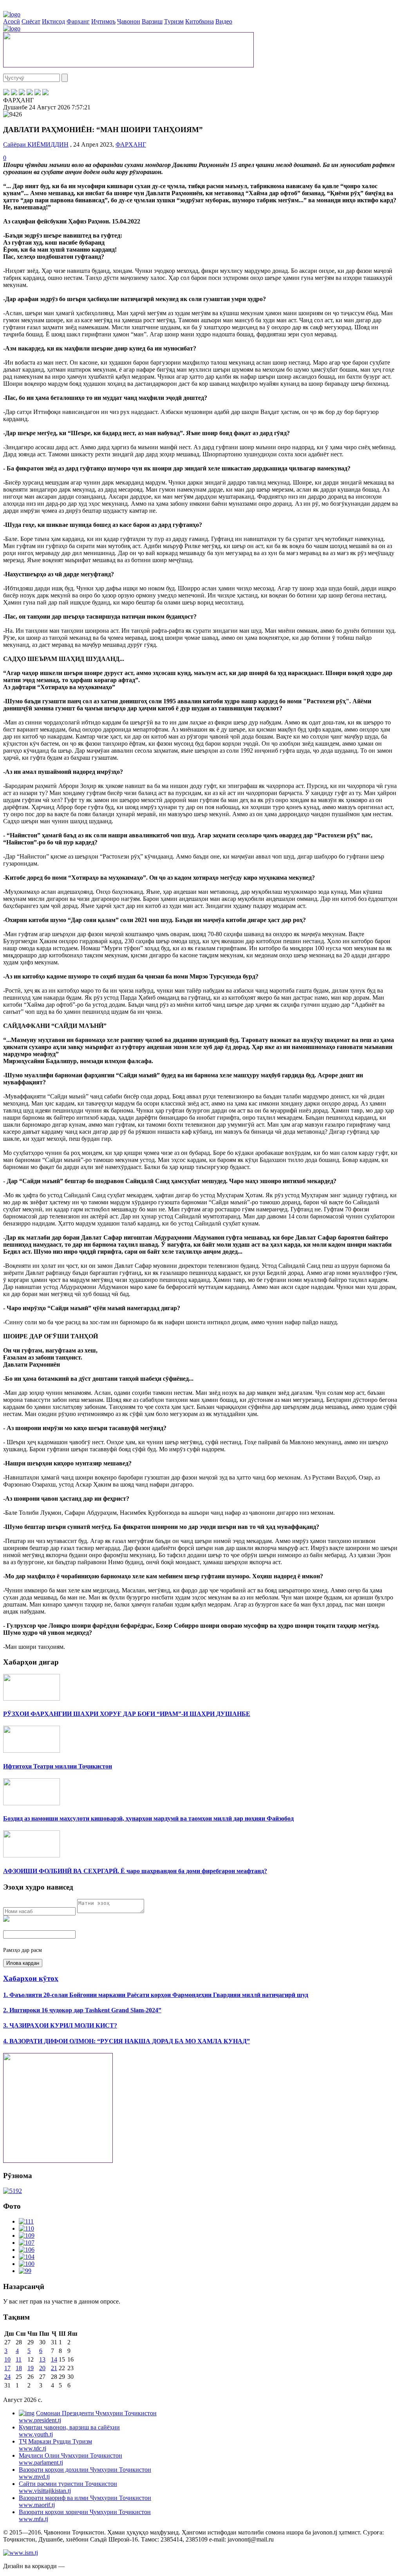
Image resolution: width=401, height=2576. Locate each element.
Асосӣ (12, 21)
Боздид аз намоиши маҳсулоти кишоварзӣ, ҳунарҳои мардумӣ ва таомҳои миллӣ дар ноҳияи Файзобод (148, 1818)
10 (7, 2359)
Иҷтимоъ (103, 21)
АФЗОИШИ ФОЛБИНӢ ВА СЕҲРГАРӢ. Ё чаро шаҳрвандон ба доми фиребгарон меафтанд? (135, 1871)
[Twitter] (14, 93)
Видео (224, 21)
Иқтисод (53, 21)
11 (19, 2359)
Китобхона (200, 21)
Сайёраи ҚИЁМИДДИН (36, 144)
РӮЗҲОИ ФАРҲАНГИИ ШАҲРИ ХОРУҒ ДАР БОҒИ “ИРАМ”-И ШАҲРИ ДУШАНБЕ (127, 1714)
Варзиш (152, 21)
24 (7, 2377)
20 (42, 2368)
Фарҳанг (78, 21)
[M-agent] (38, 93)
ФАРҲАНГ (131, 144)
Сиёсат (31, 21)
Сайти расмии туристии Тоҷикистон (68, 2487)
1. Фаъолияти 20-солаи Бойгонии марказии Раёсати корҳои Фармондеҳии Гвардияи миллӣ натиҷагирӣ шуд (156, 1995)
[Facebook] (6, 93)
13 (42, 2359)
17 (7, 2368)
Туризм (174, 21)
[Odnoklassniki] (30, 93)
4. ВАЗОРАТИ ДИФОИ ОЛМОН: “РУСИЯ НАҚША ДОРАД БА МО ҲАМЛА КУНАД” (126, 2041)
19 (31, 2368)
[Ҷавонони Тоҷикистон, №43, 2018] (13, 2191)
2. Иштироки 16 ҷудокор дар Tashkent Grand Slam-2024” (82, 2010)
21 (54, 2368)
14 (54, 2359)
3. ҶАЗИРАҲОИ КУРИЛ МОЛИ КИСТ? (60, 2025)
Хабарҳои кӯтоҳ (31, 1978)
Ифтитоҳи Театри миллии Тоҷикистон (58, 1766)
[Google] (45, 93)
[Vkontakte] (22, 93)
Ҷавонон (129, 21)
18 (19, 2368)
